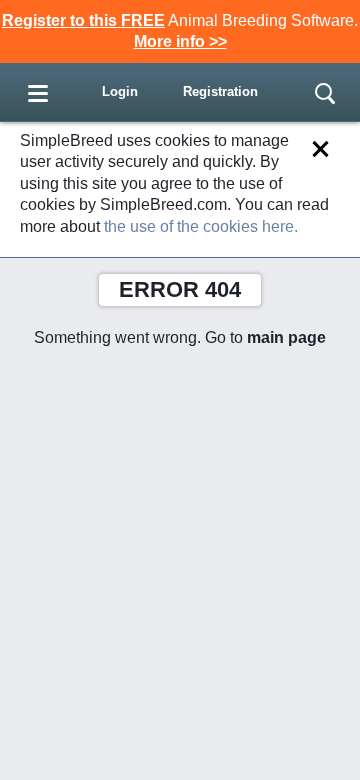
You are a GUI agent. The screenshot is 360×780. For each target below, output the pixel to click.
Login (120, 91)
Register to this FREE (83, 20)
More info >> (180, 41)
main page (286, 337)
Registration (220, 91)
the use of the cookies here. (201, 226)
